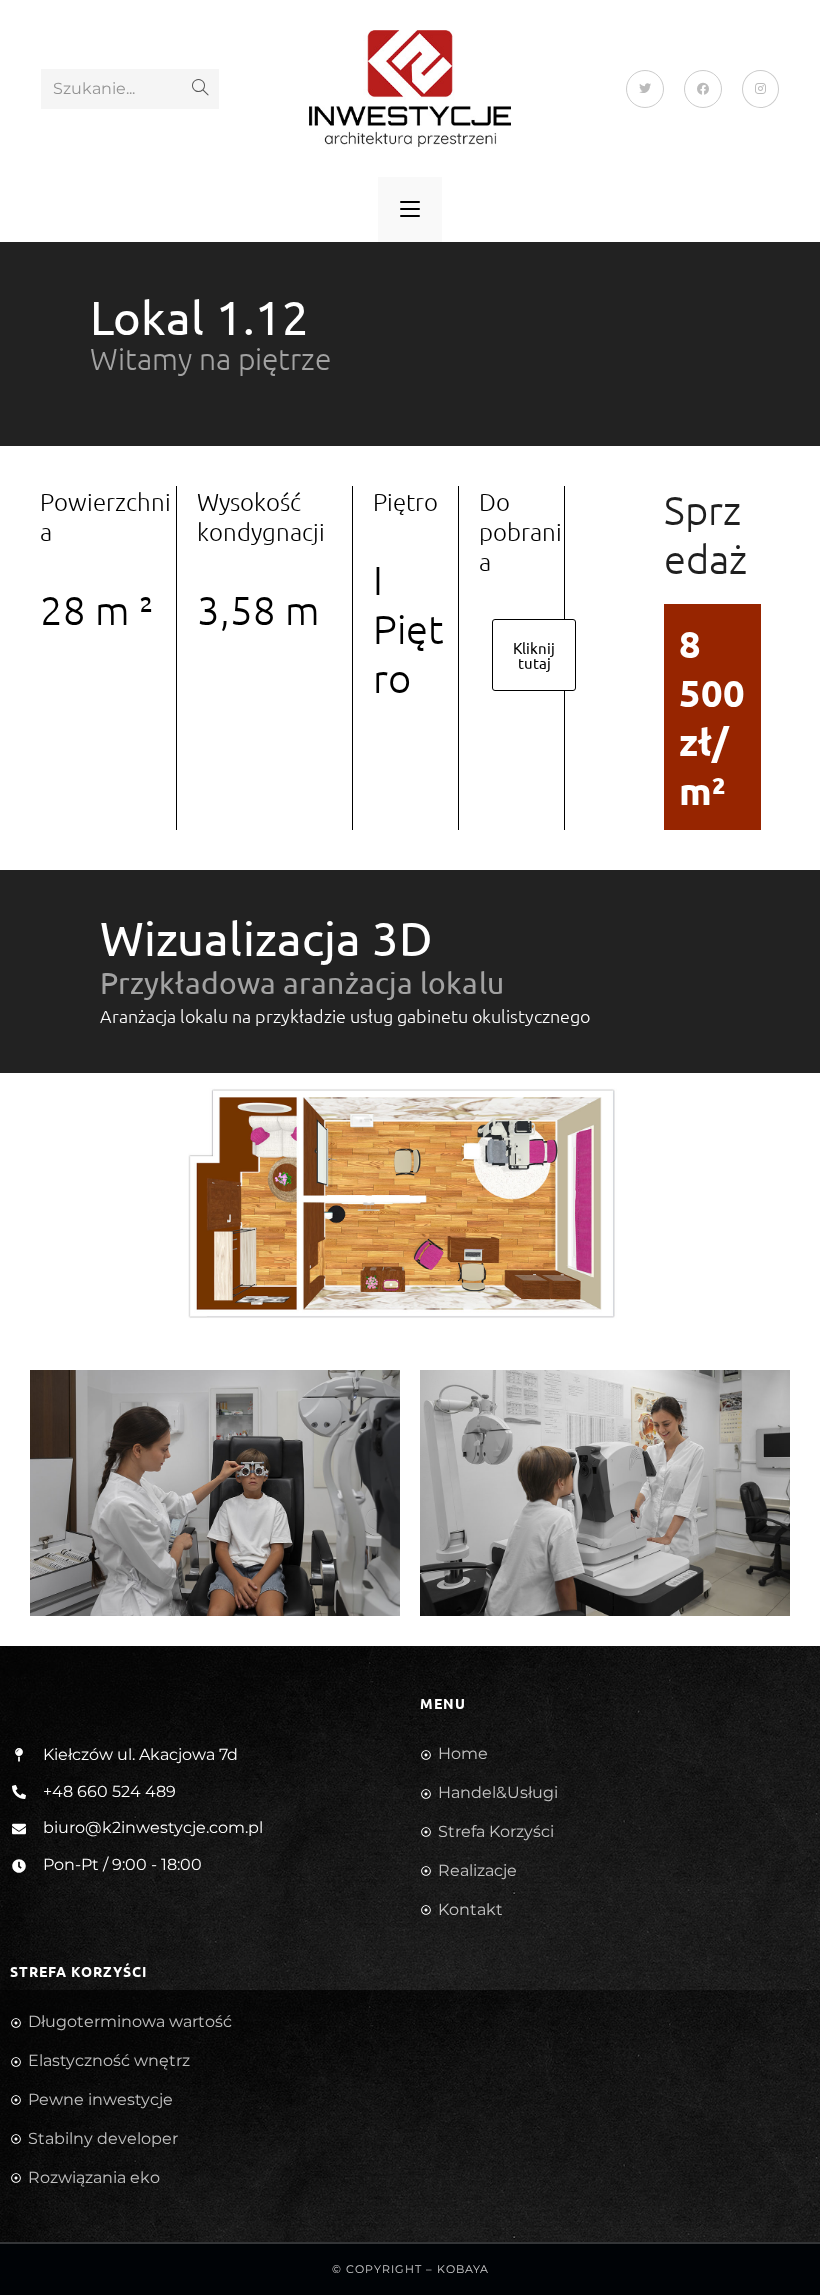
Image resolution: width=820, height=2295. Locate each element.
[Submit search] (200, 89)
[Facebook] (703, 89)
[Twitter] (645, 89)
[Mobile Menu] (410, 209)
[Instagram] (760, 89)
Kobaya (463, 2269)
